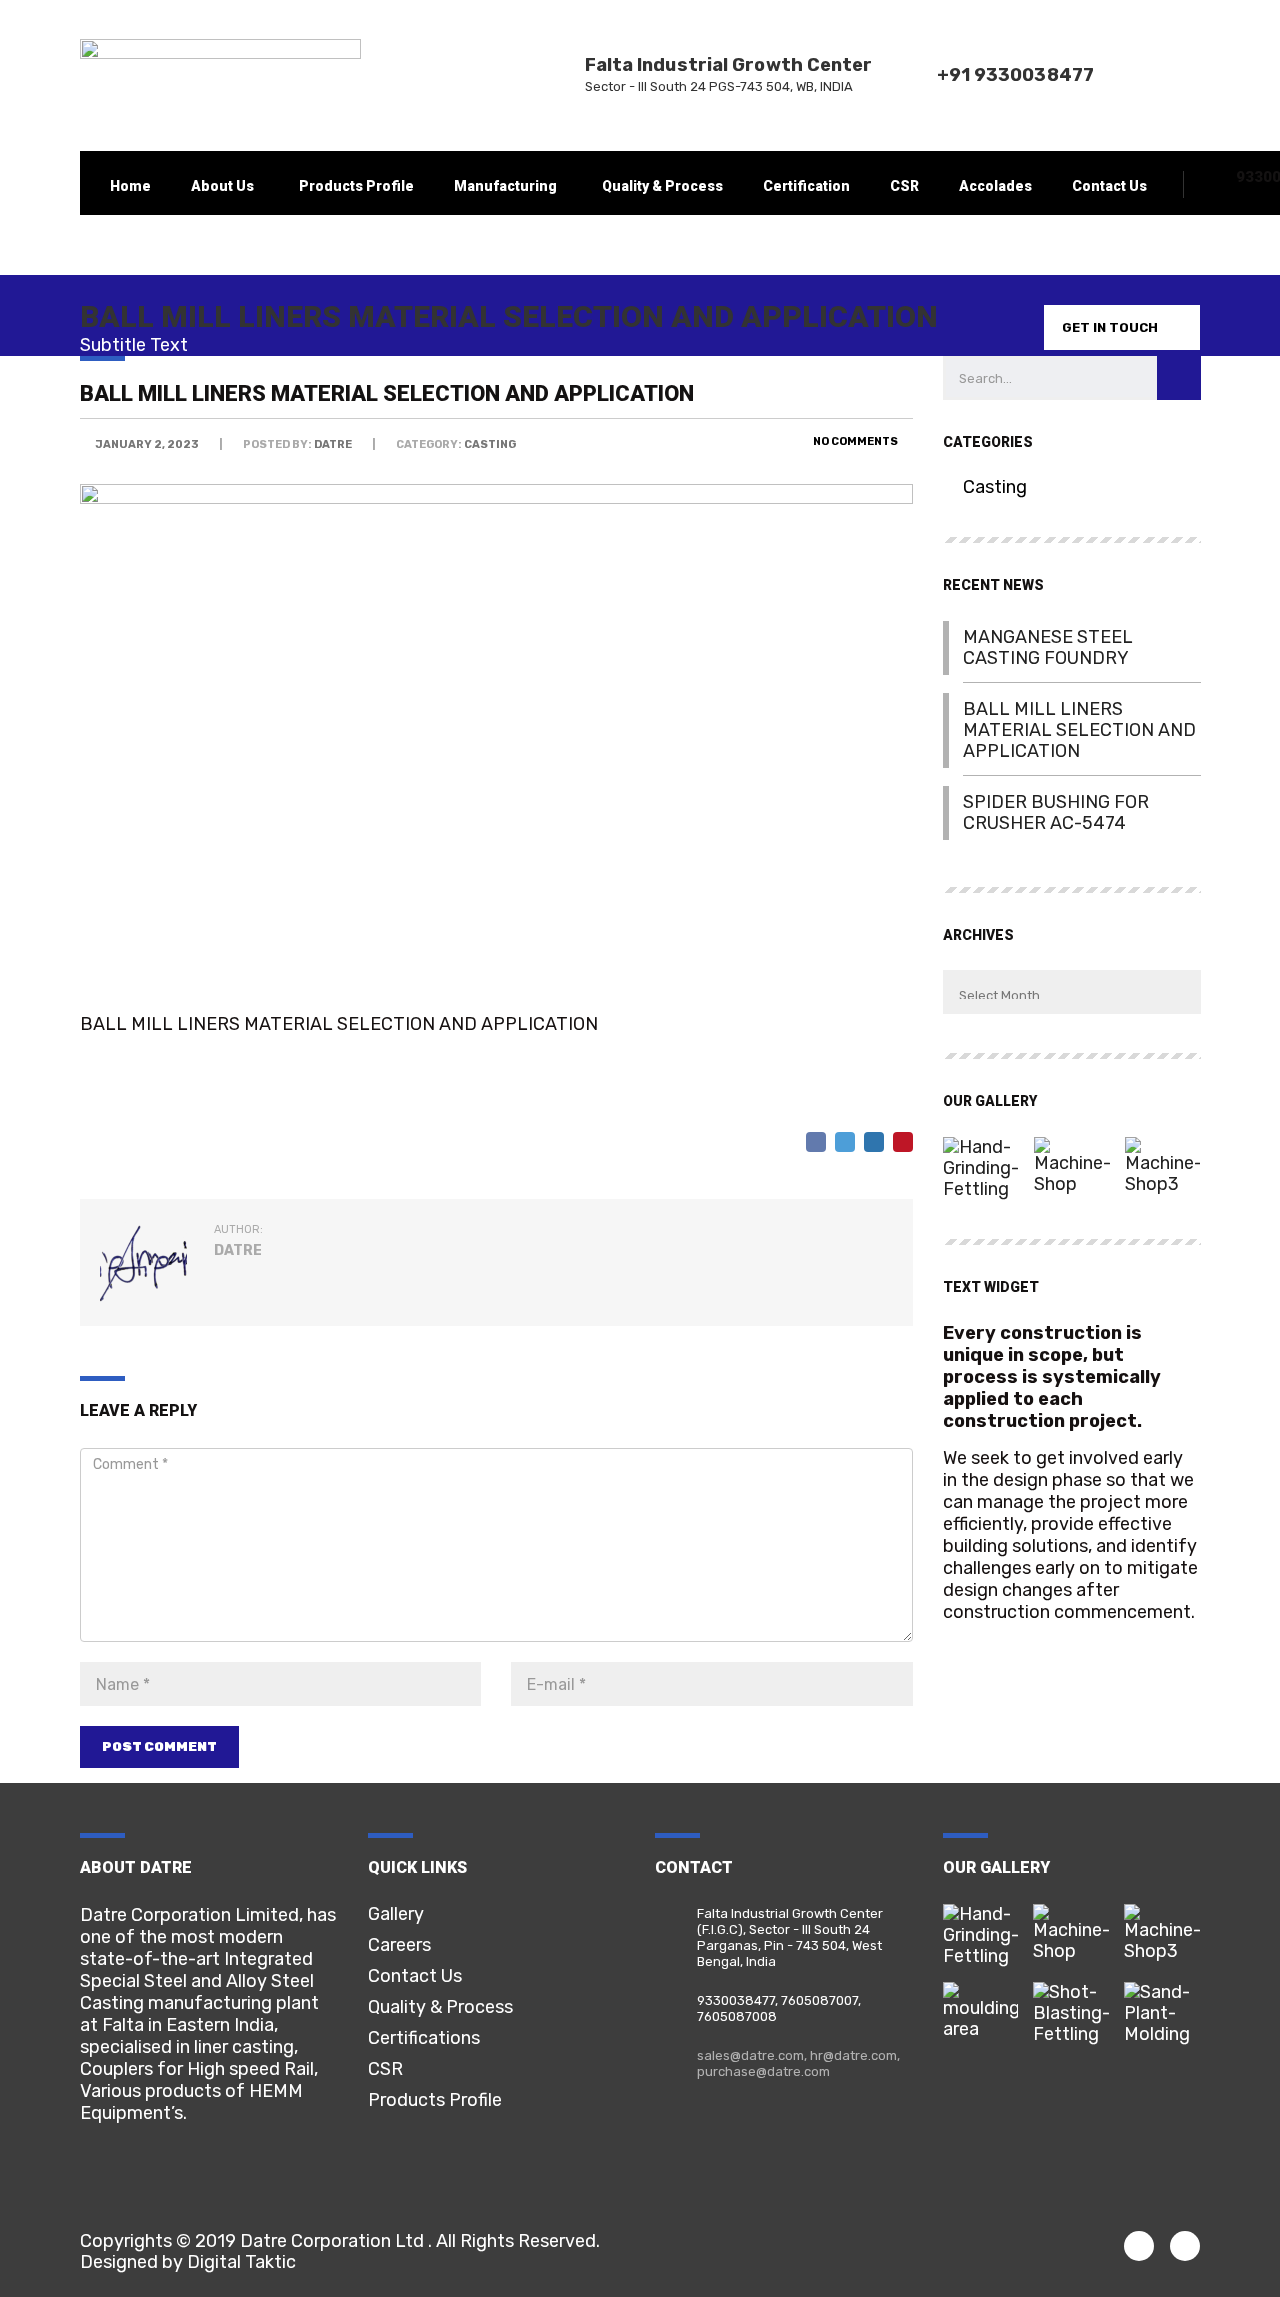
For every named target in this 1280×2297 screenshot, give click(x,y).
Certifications (424, 2038)
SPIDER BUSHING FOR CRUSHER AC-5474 (1056, 812)
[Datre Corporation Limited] (980, 1160)
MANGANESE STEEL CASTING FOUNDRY (1048, 647)
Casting (995, 487)
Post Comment (159, 1746)
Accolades (995, 186)
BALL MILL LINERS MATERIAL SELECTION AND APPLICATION (1079, 730)
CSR (904, 186)
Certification (806, 186)
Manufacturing (505, 186)
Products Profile (356, 186)
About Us (222, 186)
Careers (399, 1945)
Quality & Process (662, 186)
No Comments (854, 441)
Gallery (396, 1914)
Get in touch (1110, 327)
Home (130, 186)
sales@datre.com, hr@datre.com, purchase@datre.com (798, 2063)
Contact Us (1109, 186)
